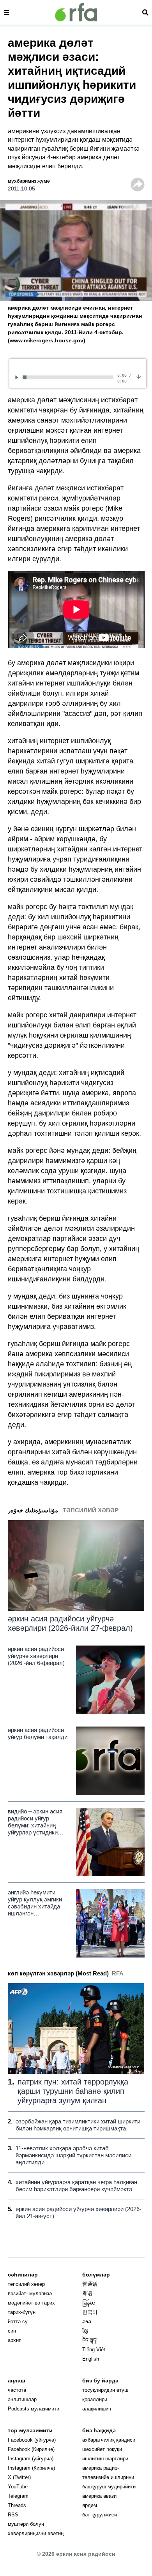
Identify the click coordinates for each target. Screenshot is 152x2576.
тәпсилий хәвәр (26, 2284)
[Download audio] (139, 376)
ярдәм (90, 2505)
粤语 (87, 2293)
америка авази (99, 2496)
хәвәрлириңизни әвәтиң (36, 2533)
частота (17, 2390)
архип (15, 2340)
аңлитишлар (22, 2399)
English (91, 2359)
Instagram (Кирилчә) (31, 2468)
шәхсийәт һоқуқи (102, 2449)
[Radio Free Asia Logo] (76, 12)
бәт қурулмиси (100, 2515)
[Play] (18, 377)
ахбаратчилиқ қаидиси (109, 2440)
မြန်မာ (89, 2303)
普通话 (90, 2284)
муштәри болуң (26, 2524)
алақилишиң (97, 2409)
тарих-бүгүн (22, 2312)
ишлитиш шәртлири (105, 2459)
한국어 (90, 2312)
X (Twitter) (19, 2477)
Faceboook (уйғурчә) (32, 2440)
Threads (17, 2505)
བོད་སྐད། (90, 2340)
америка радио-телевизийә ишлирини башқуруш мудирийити (109, 2477)
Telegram (18, 2496)
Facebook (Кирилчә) (31, 2449)
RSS (13, 2515)
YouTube (18, 2487)
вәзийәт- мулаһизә (30, 2293)
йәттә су (18, 2321)
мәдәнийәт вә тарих (31, 2303)
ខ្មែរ (85, 2331)
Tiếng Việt (94, 2350)
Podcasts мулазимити (34, 2409)
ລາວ (87, 2321)
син (12, 2331)
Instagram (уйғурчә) (31, 2459)
